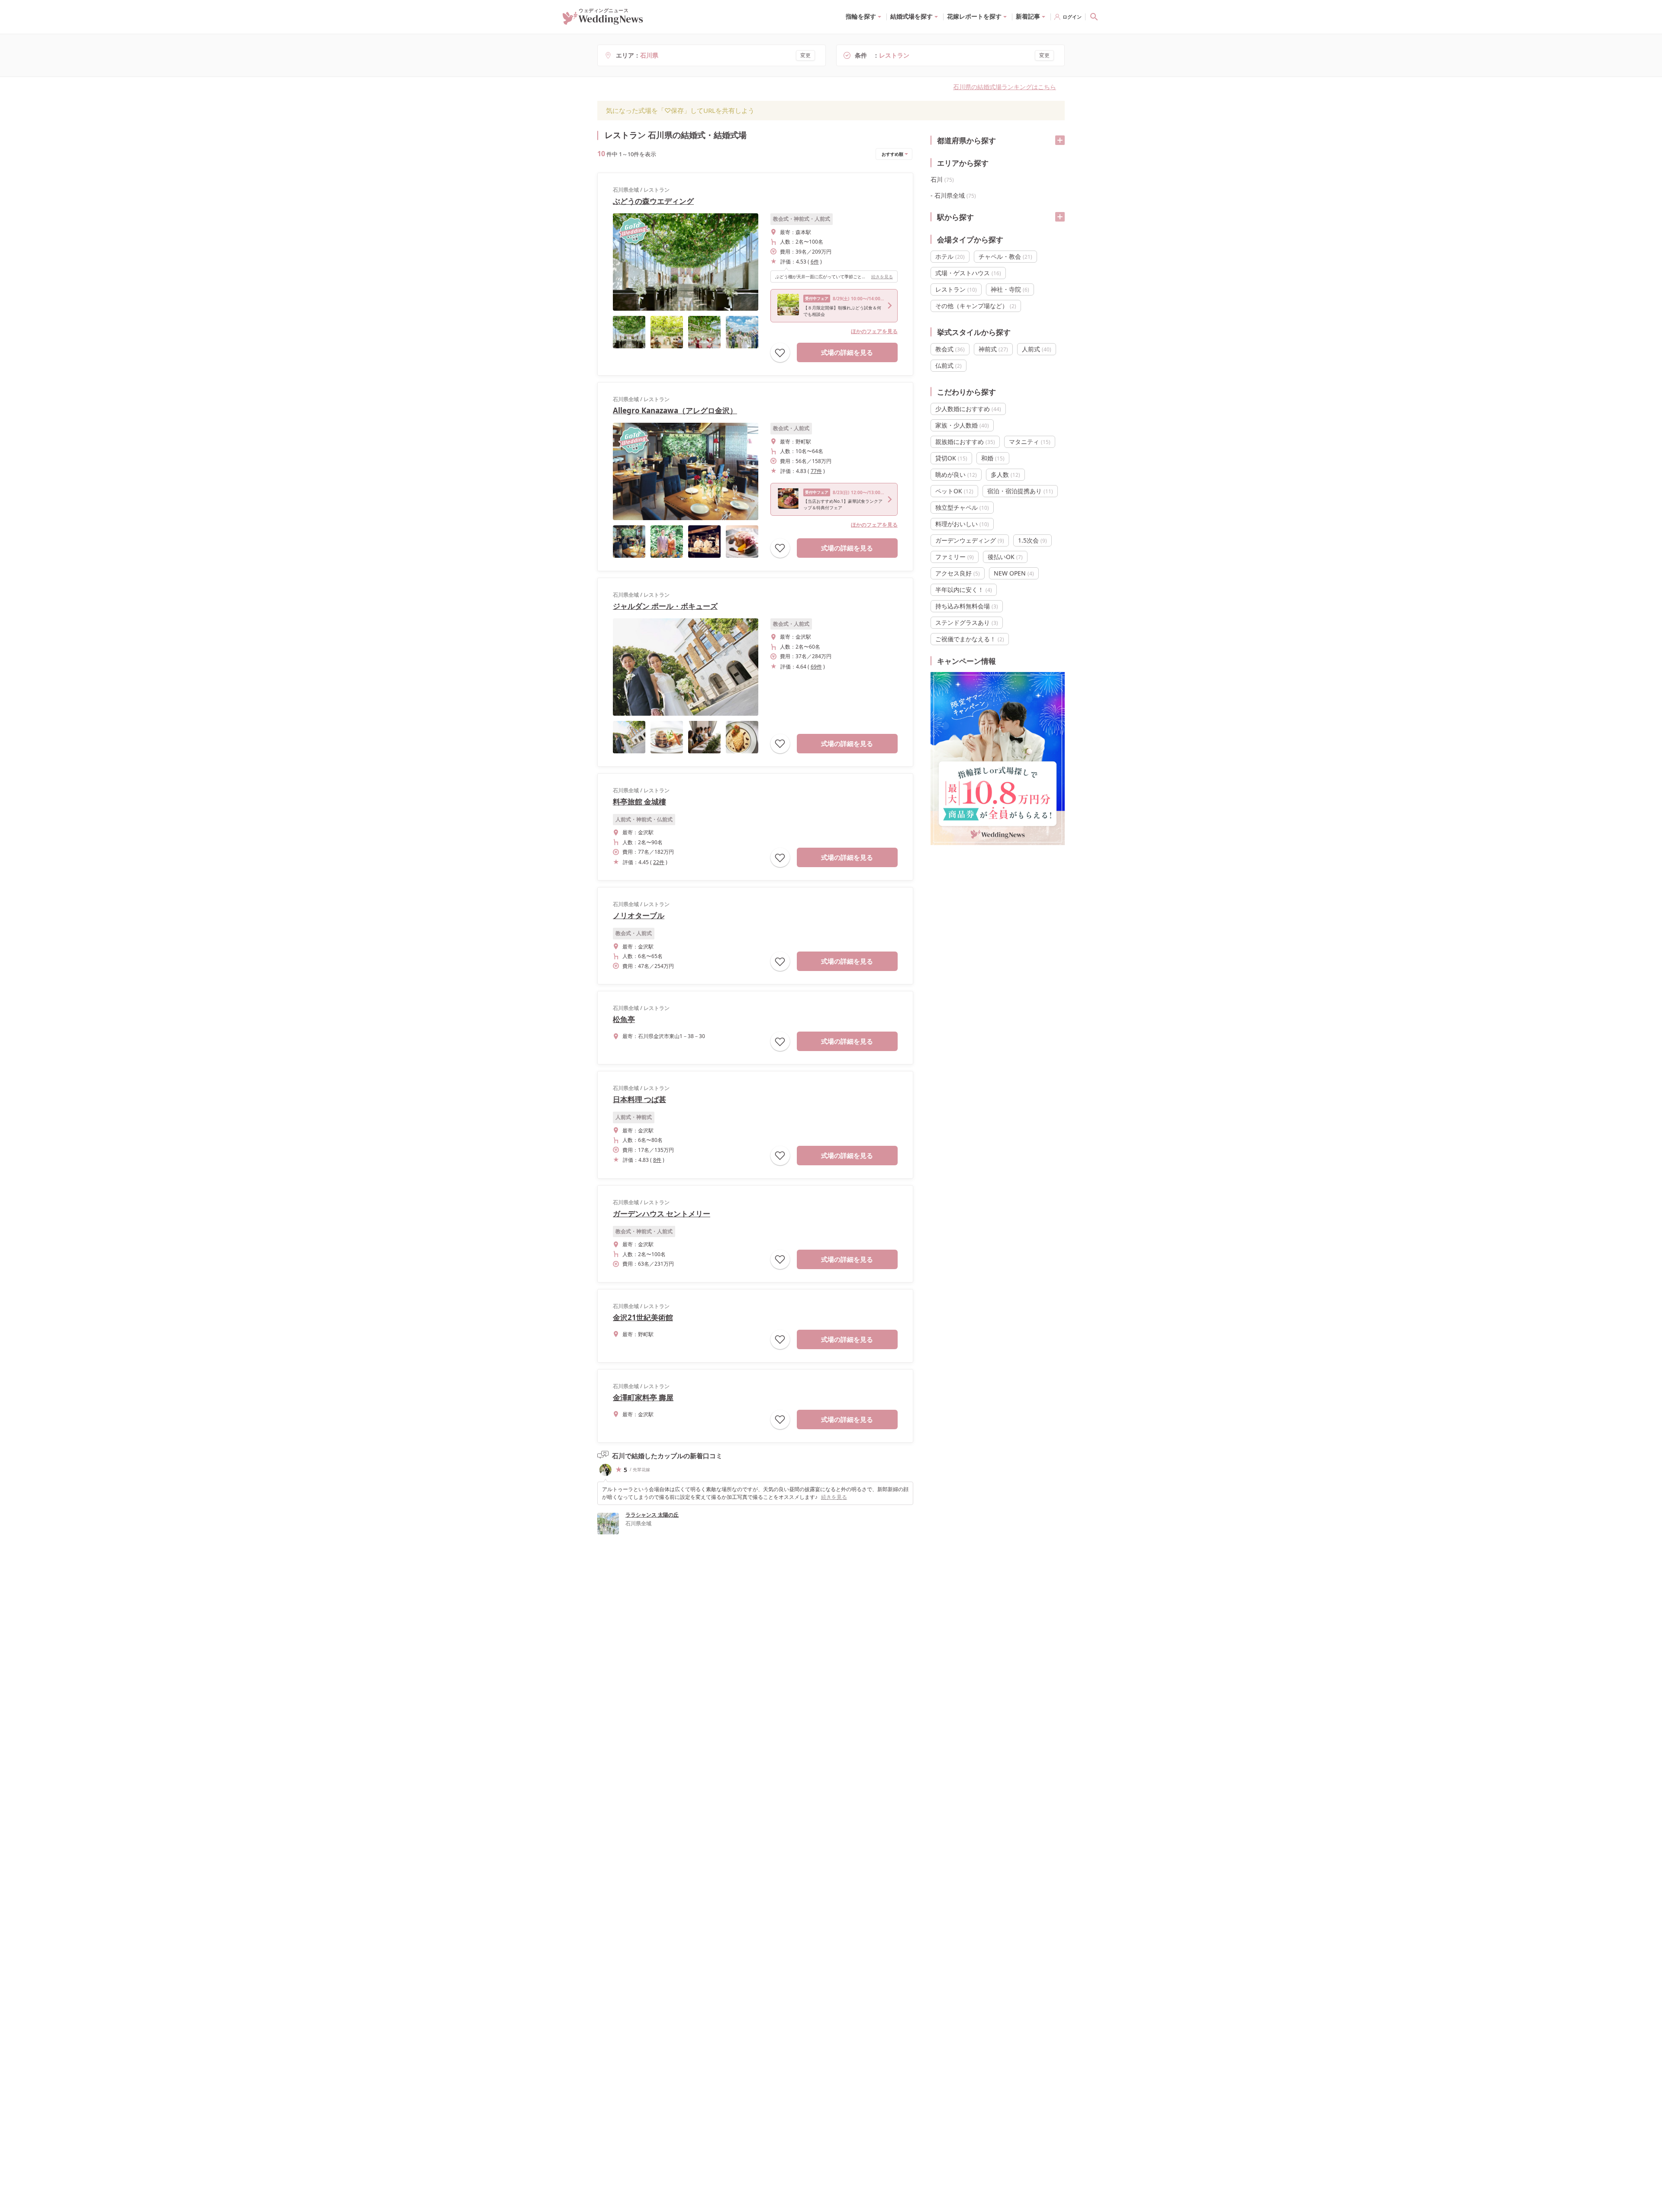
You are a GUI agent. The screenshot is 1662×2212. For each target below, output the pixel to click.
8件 (657, 1160)
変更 (805, 55)
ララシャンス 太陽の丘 (652, 1515)
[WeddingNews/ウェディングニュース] (603, 21)
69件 (816, 667)
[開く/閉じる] (1060, 140)
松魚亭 (624, 1019)
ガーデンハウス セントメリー (662, 1214)
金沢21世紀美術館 (643, 1317)
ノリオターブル (639, 915)
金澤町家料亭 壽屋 (643, 1397)
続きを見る (882, 276)
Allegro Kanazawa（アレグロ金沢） (675, 410)
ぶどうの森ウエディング (653, 201)
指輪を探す (861, 16)
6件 (815, 262)
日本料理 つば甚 (639, 1099)
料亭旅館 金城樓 (639, 802)
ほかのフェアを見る (874, 331)
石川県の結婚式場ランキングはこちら (1005, 87)
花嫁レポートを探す (974, 16)
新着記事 (1028, 16)
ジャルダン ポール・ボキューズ (665, 606)
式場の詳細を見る (847, 352)
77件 (816, 471)
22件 (659, 862)
